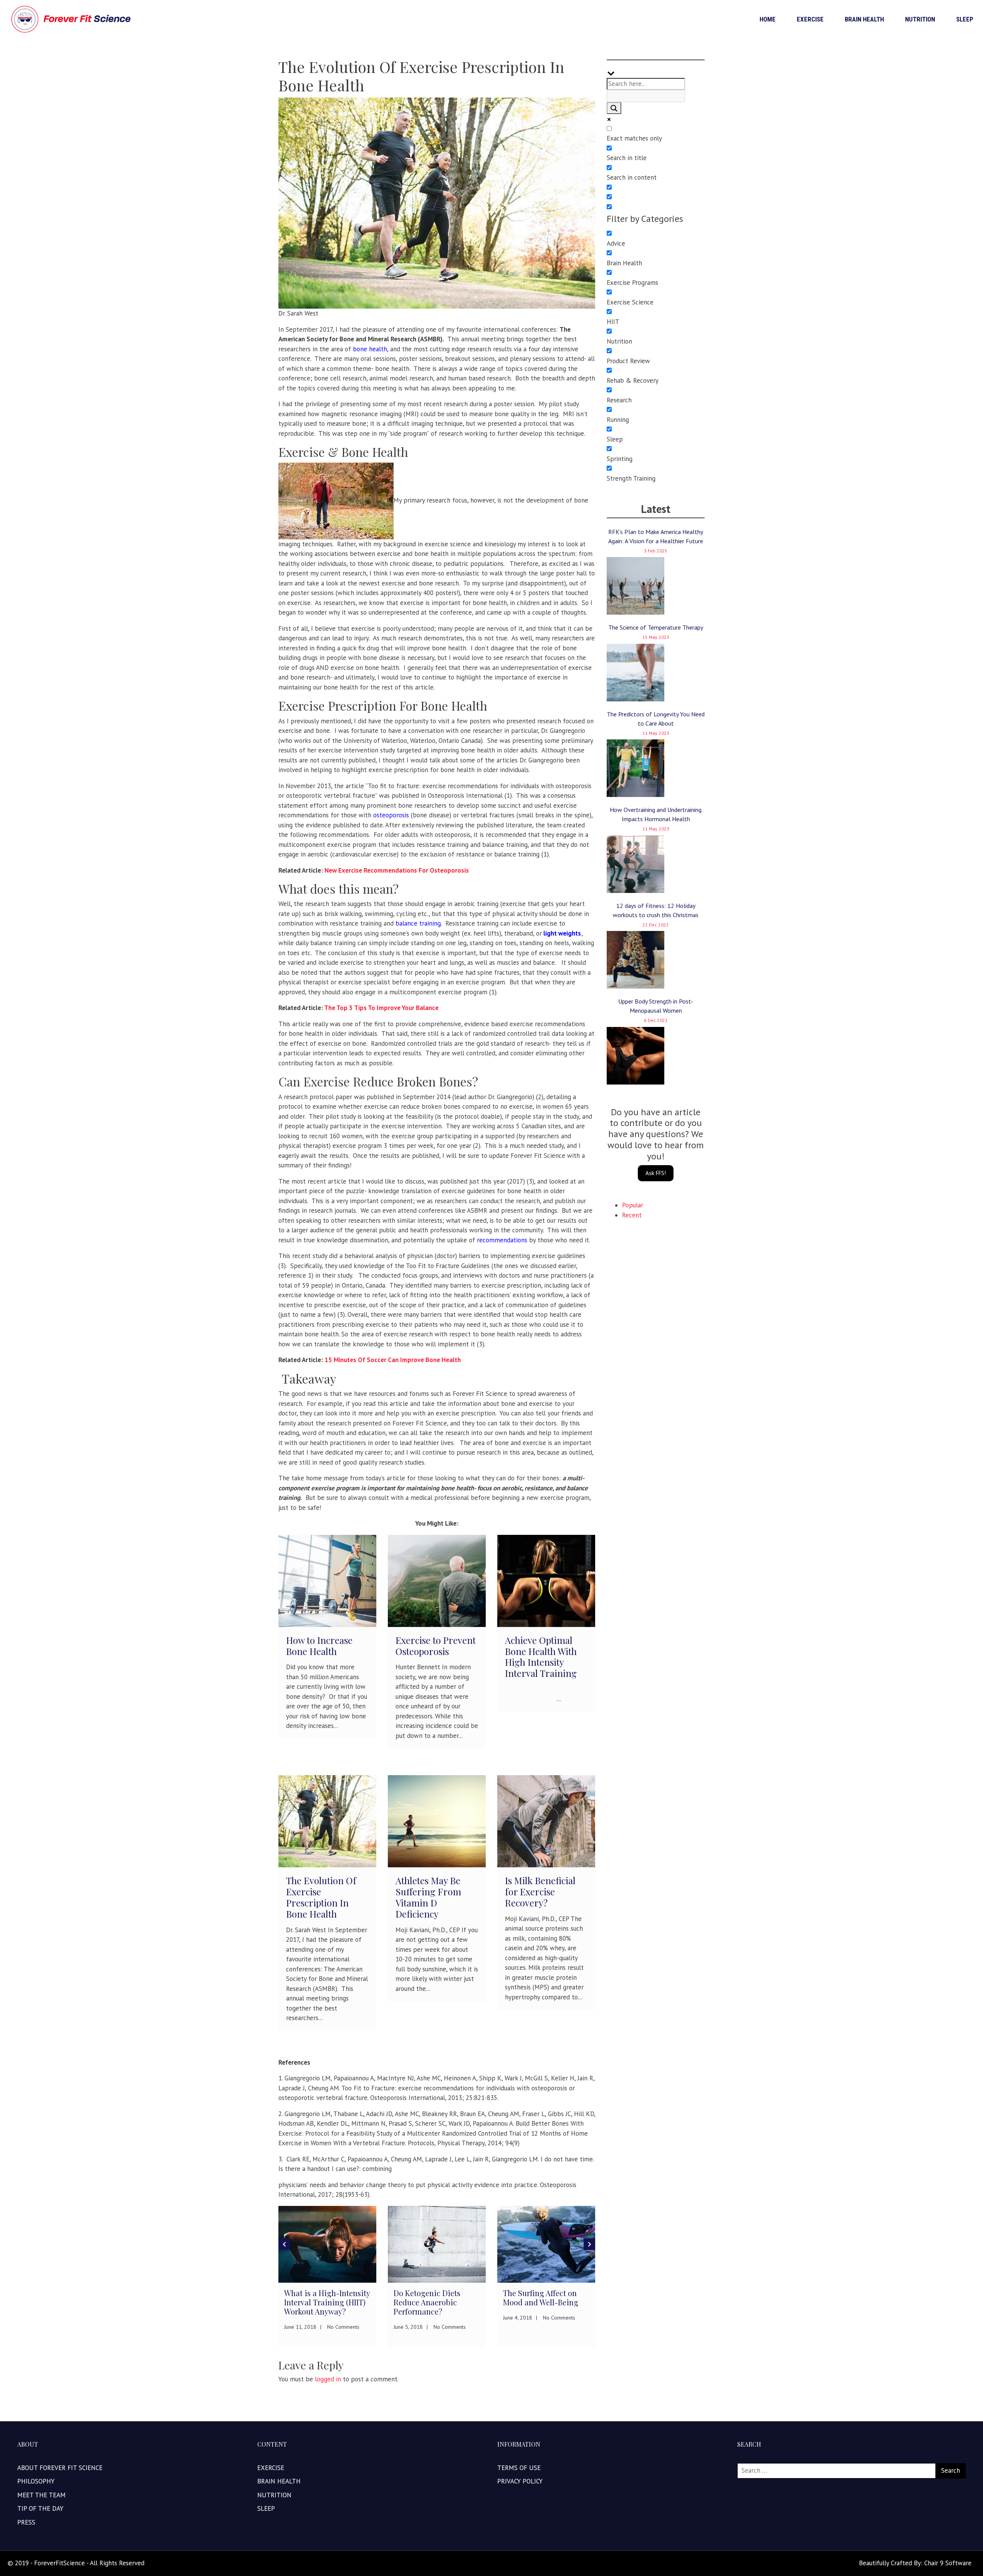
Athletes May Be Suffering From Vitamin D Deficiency (428, 1897)
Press (26, 2522)
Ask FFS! (656, 1173)
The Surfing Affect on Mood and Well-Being (431, 2297)
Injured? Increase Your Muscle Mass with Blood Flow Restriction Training (545, 2307)
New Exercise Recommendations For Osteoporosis (397, 870)
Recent (632, 1215)
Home (768, 19)
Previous (284, 2244)
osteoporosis (391, 815)
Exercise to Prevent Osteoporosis (436, 1646)
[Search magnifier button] (614, 108)
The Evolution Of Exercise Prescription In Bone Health (321, 1897)
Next (589, 2244)
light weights (562, 933)
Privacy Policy (520, 2481)
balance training (418, 923)
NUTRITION (920, 19)
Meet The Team (41, 2495)
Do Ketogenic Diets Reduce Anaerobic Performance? (318, 2302)
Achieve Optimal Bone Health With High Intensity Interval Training (541, 1657)
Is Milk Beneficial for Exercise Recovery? (540, 1891)
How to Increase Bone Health (319, 1646)
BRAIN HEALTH (864, 19)
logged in (328, 2379)
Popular (633, 1205)
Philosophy (36, 2481)
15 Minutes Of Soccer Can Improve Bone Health (393, 1360)
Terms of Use (519, 2468)
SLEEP (965, 19)
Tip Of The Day (40, 2508)
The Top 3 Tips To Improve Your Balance (381, 1008)
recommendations (502, 1240)
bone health (370, 349)
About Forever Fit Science (60, 2468)
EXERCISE (810, 19)
